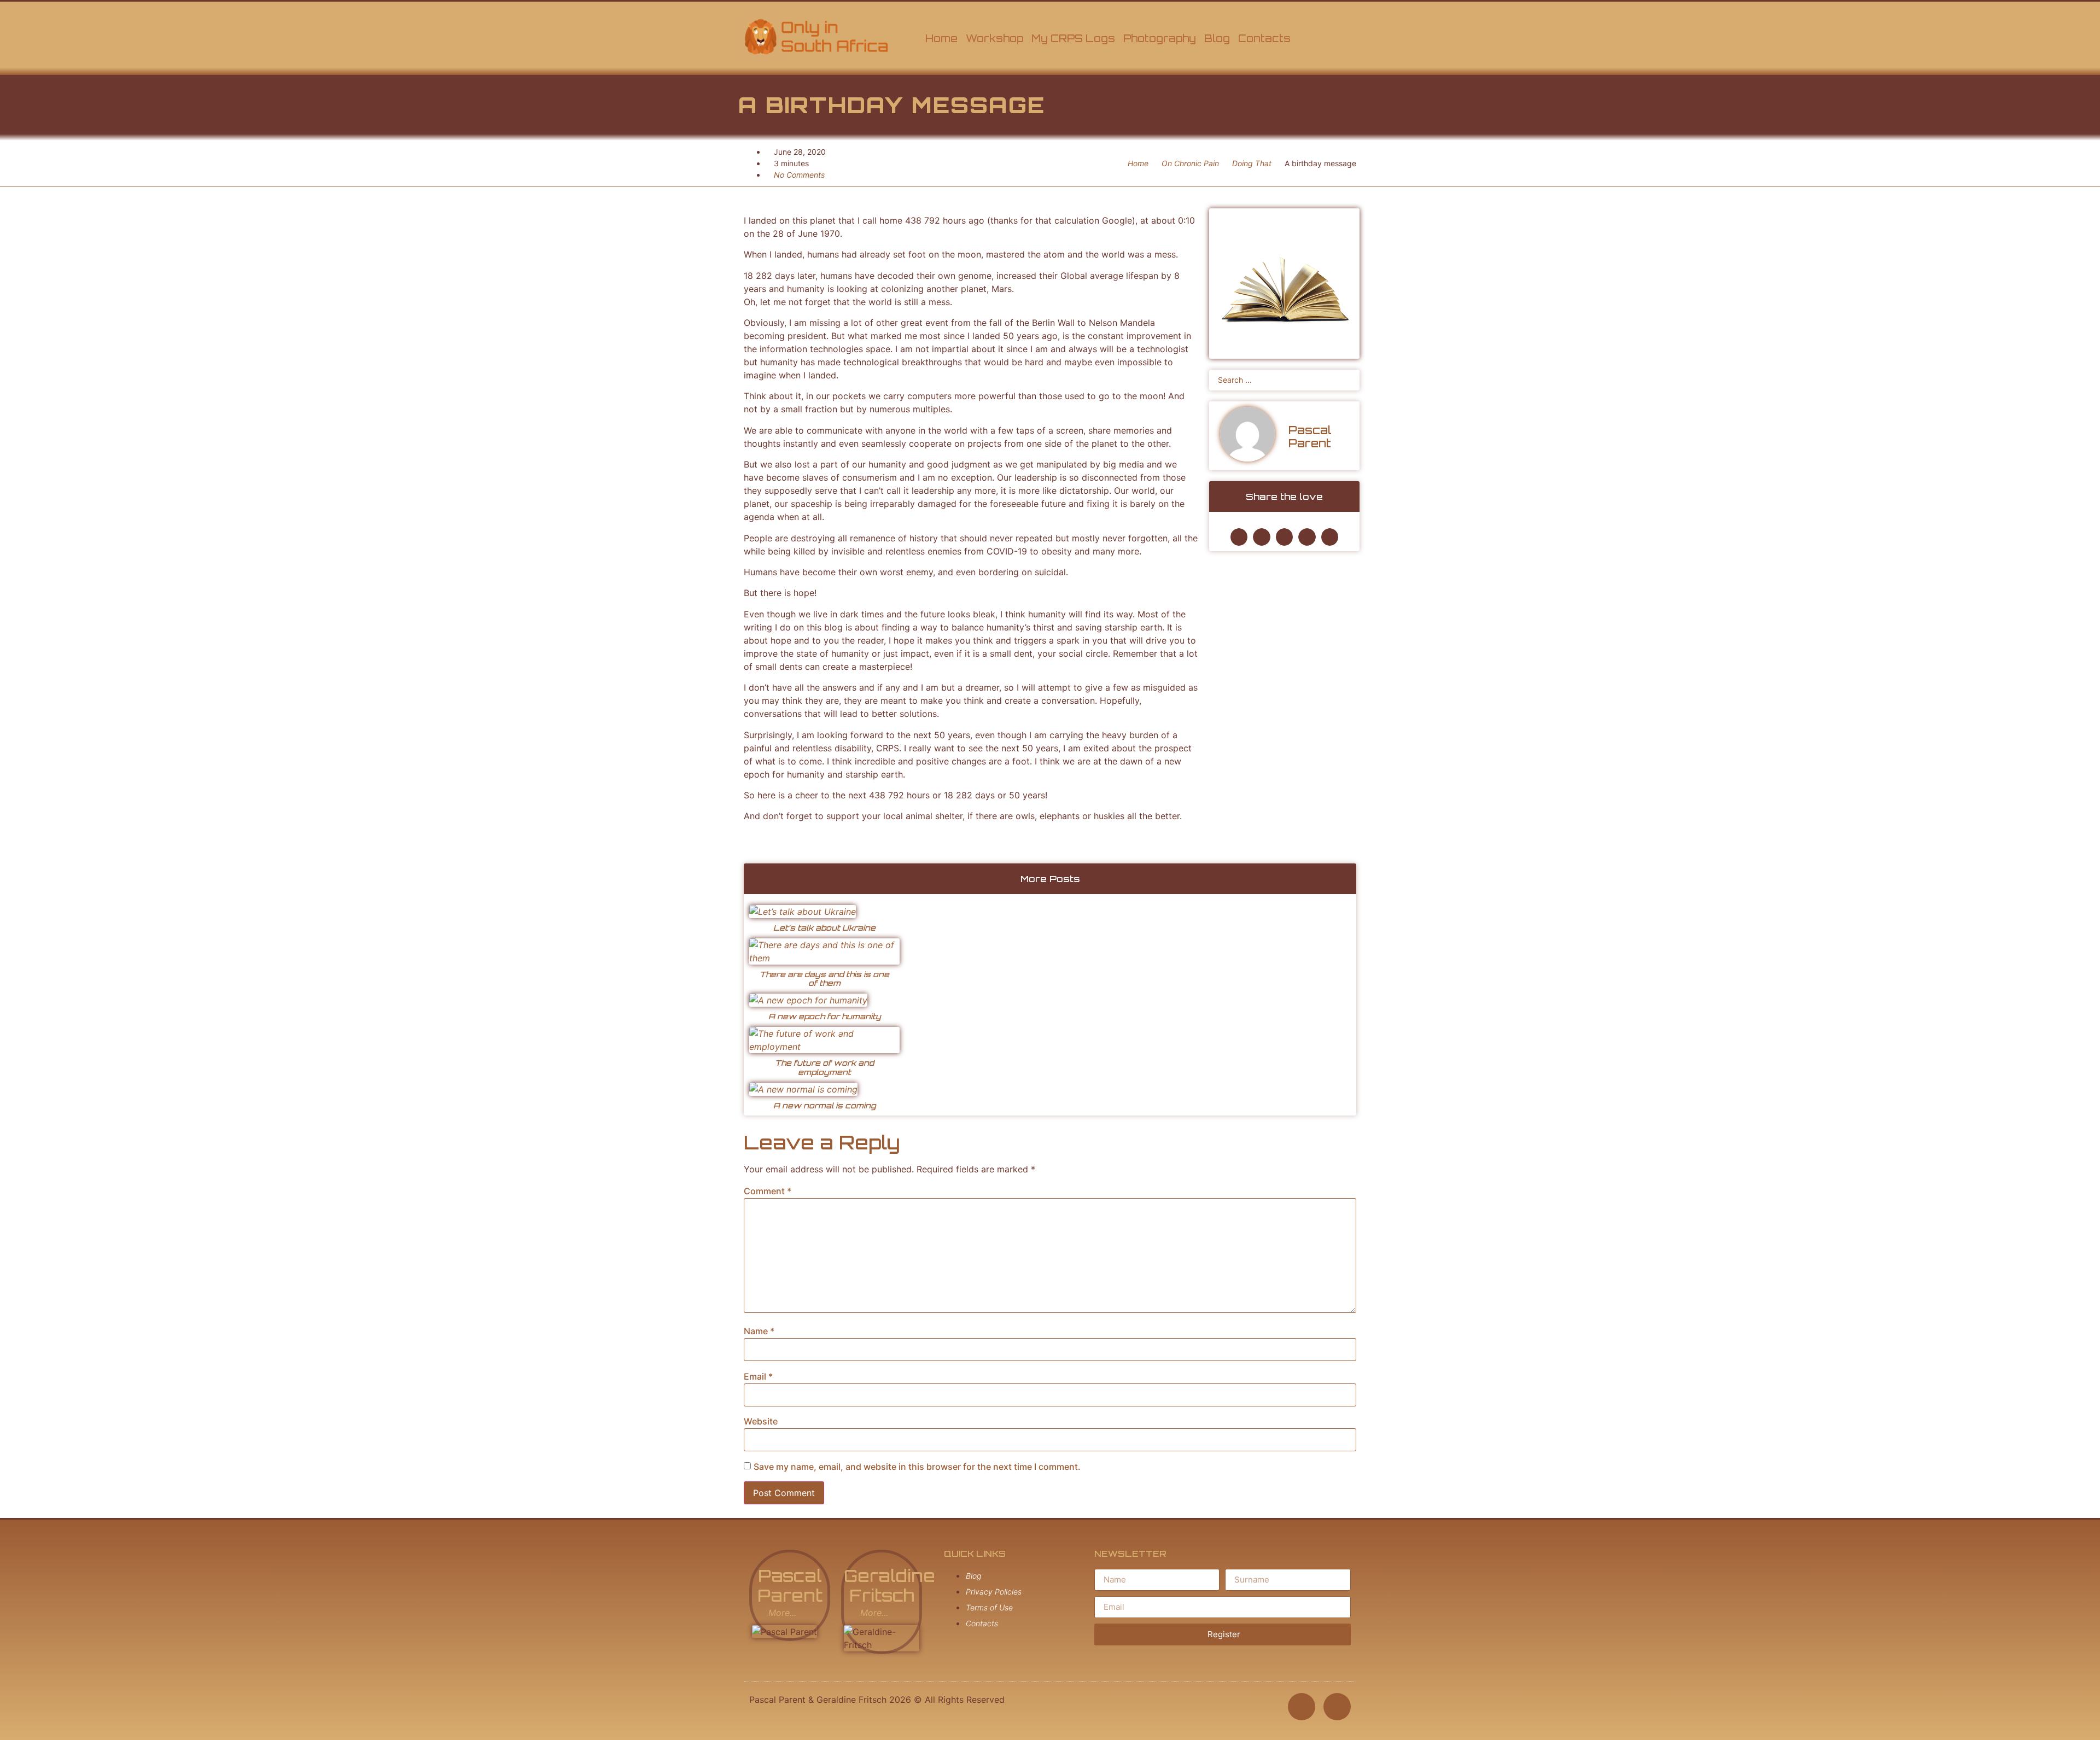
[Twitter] (1348, 37)
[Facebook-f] (1302, 1707)
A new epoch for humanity (825, 1016)
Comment (768, 1191)
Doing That (1252, 163)
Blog (1217, 38)
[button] (1239, 537)
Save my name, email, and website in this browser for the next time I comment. (917, 1467)
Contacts (1264, 38)
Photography (1160, 38)
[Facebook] (1312, 37)
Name (759, 1331)
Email (758, 1376)
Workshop (994, 38)
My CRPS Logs (1073, 38)
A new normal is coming (825, 1105)
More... (782, 1613)
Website (761, 1421)
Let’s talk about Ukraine (824, 928)
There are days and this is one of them (824, 979)
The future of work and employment (824, 1067)
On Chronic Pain (1190, 163)
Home (941, 38)
